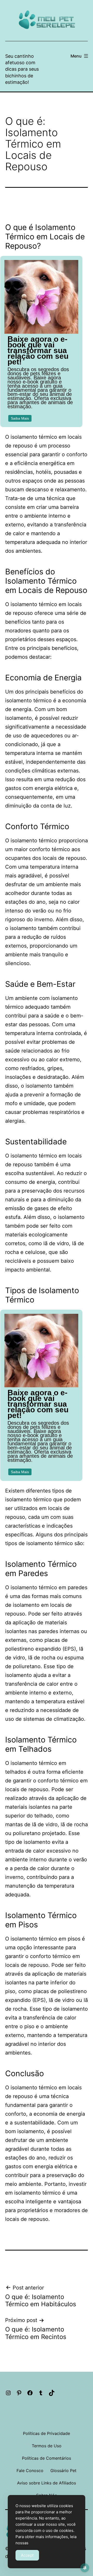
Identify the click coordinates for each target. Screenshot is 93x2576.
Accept (27, 2555)
